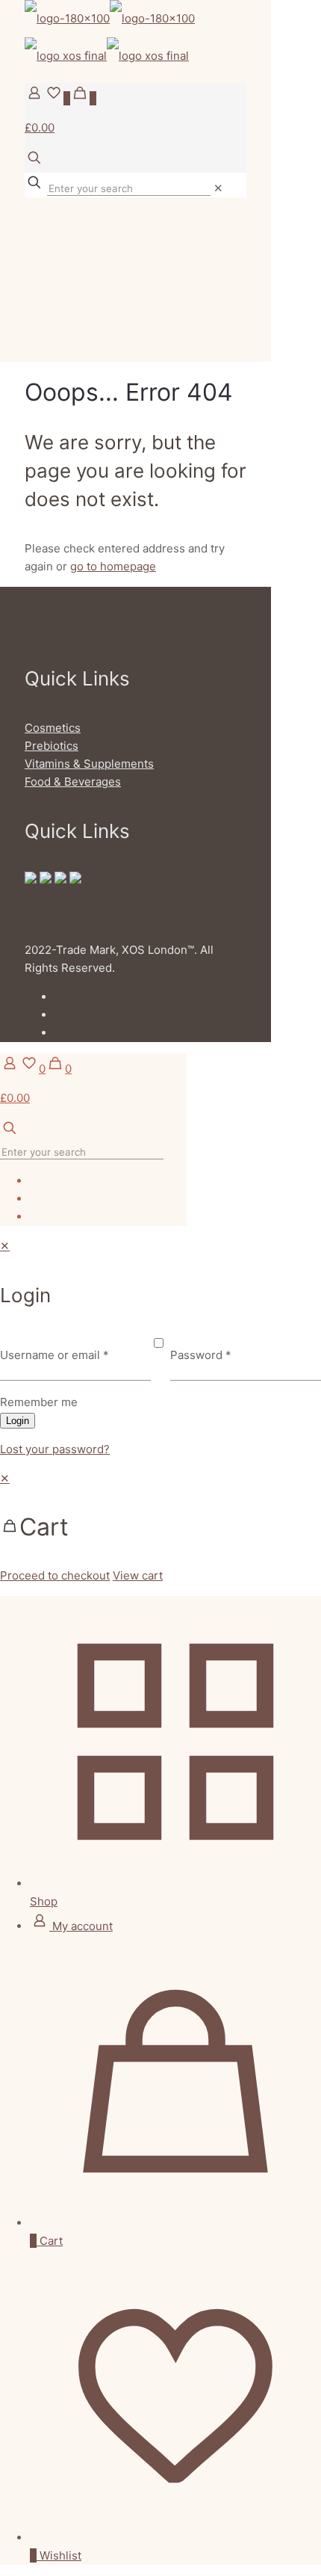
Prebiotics (52, 746)
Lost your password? (55, 1449)
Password (201, 1355)
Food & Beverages (73, 782)
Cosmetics (53, 728)
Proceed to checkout (55, 1575)
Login (18, 1421)
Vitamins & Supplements (89, 764)
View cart (138, 1575)
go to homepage (113, 566)
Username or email (54, 1355)
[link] (218, 188)
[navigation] (160, 1527)
